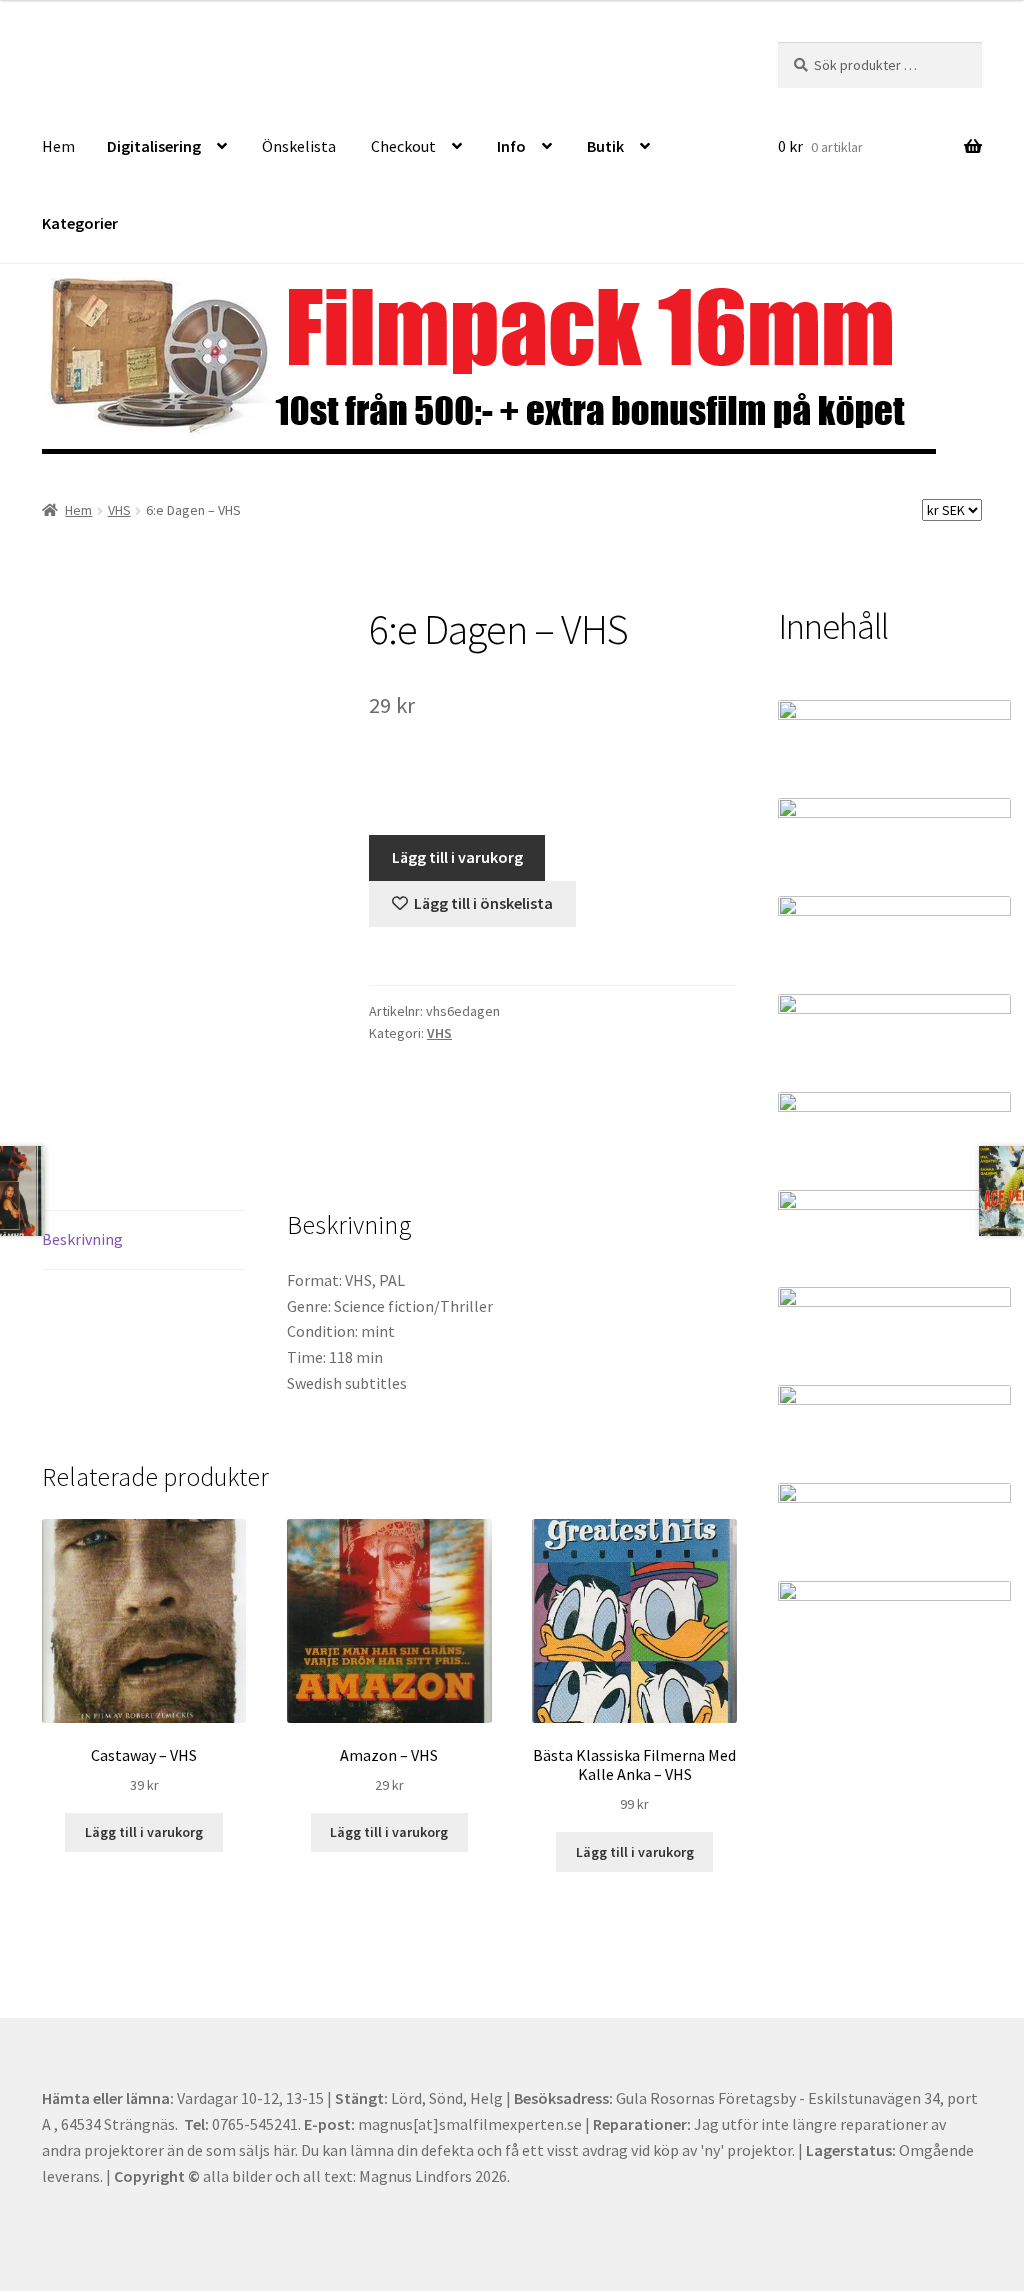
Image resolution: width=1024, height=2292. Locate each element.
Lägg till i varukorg (457, 857)
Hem (58, 146)
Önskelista (299, 146)
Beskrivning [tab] (82, 1239)
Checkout (403, 146)
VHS (119, 510)
